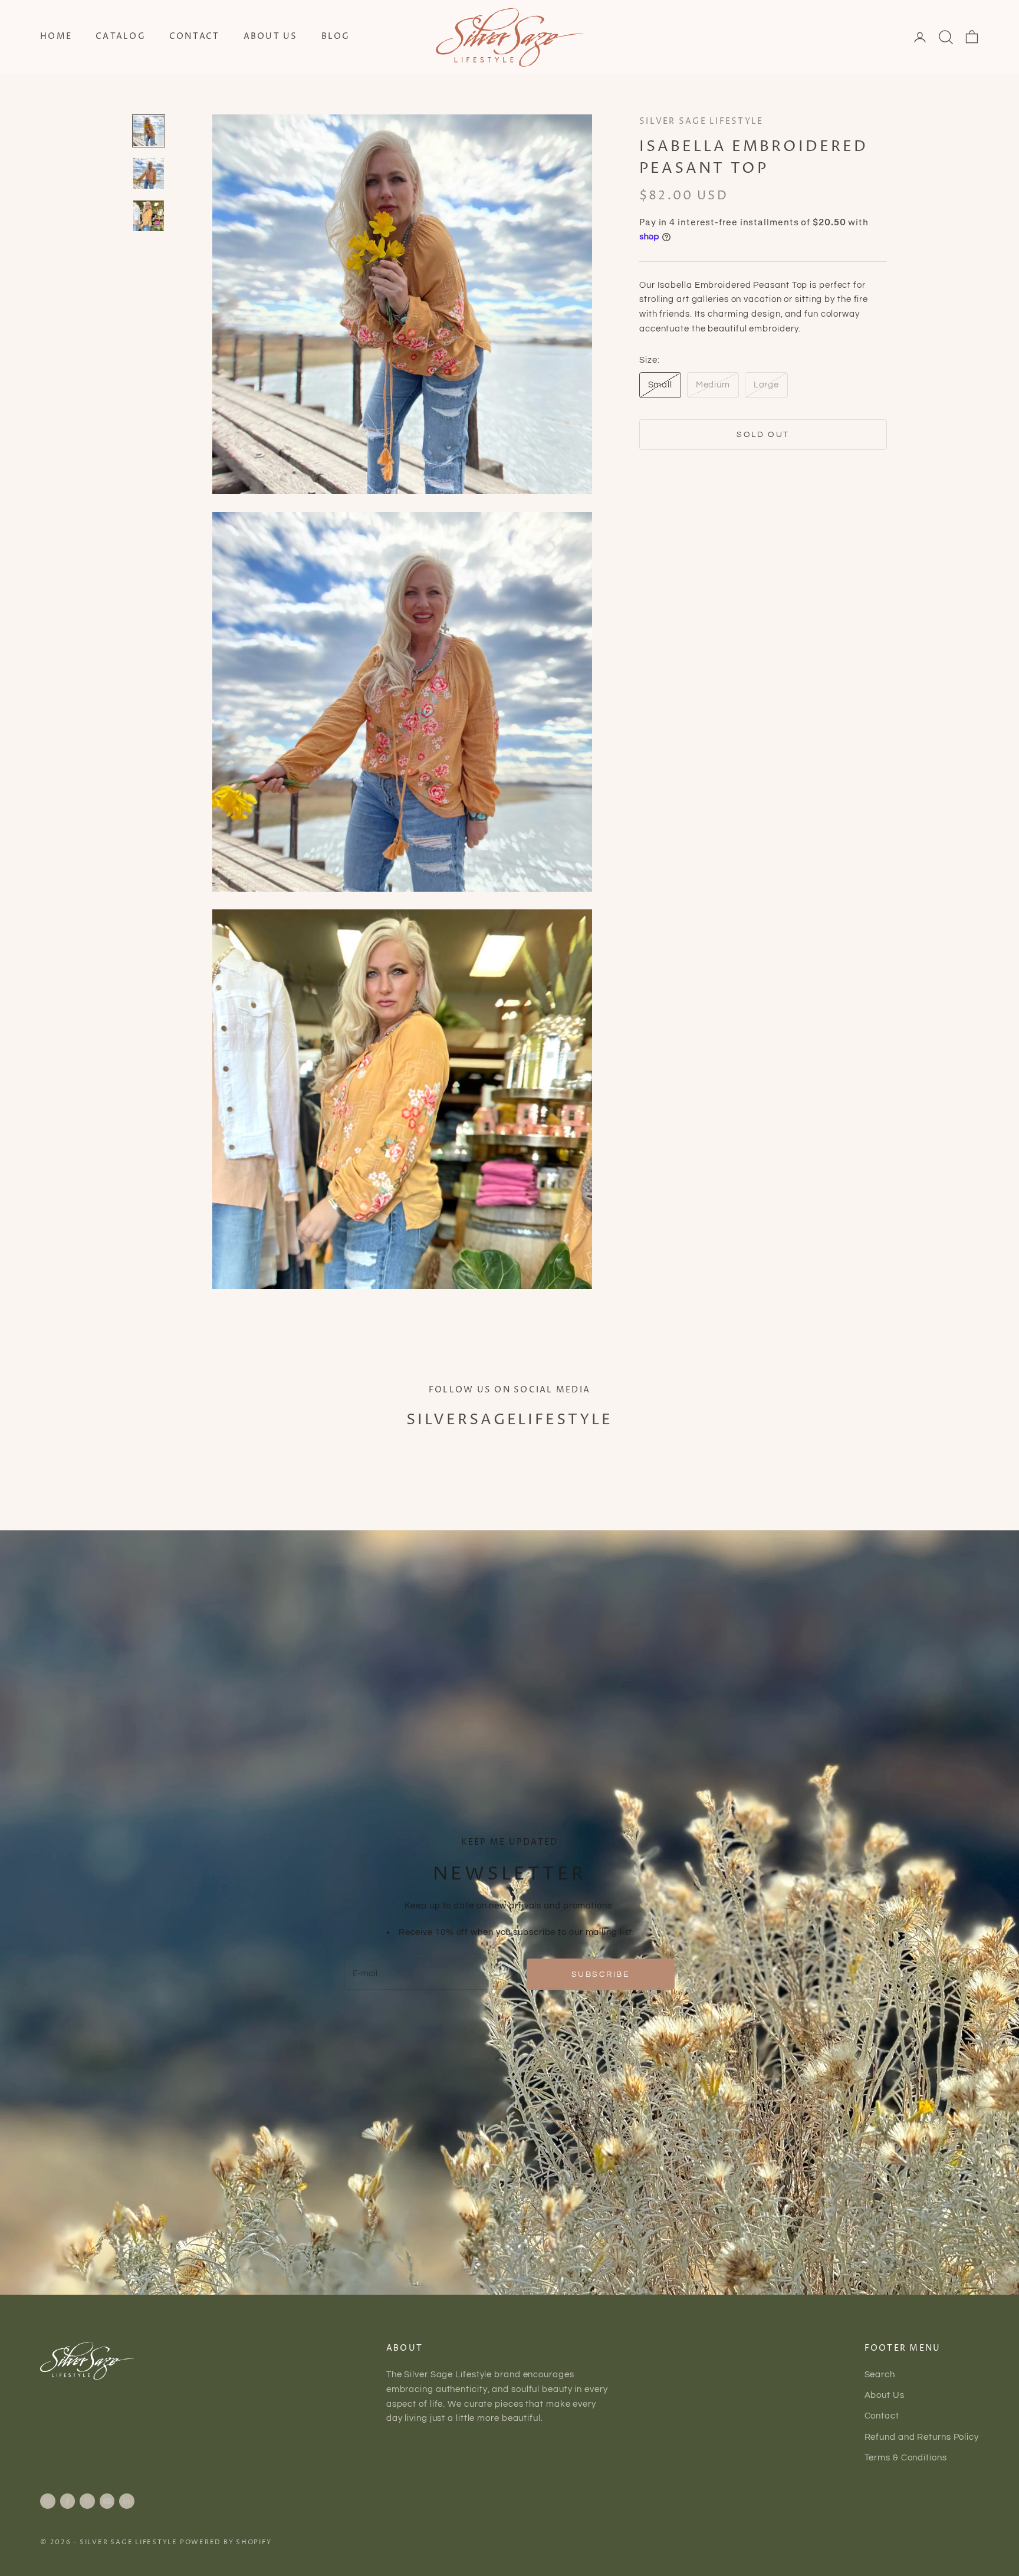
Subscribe (601, 1974)
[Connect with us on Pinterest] (87, 2501)
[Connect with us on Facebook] (67, 2501)
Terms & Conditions (906, 2458)
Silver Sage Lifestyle (701, 121)
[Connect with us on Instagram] (48, 2501)
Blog (336, 37)
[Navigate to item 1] (149, 131)
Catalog (121, 37)
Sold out (763, 434)
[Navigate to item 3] (149, 216)
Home (56, 37)
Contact (195, 37)
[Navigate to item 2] (149, 173)
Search (880, 2375)
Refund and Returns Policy (922, 2437)
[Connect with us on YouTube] (107, 2501)
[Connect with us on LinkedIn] (127, 2501)
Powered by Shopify (226, 2542)
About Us (271, 37)
